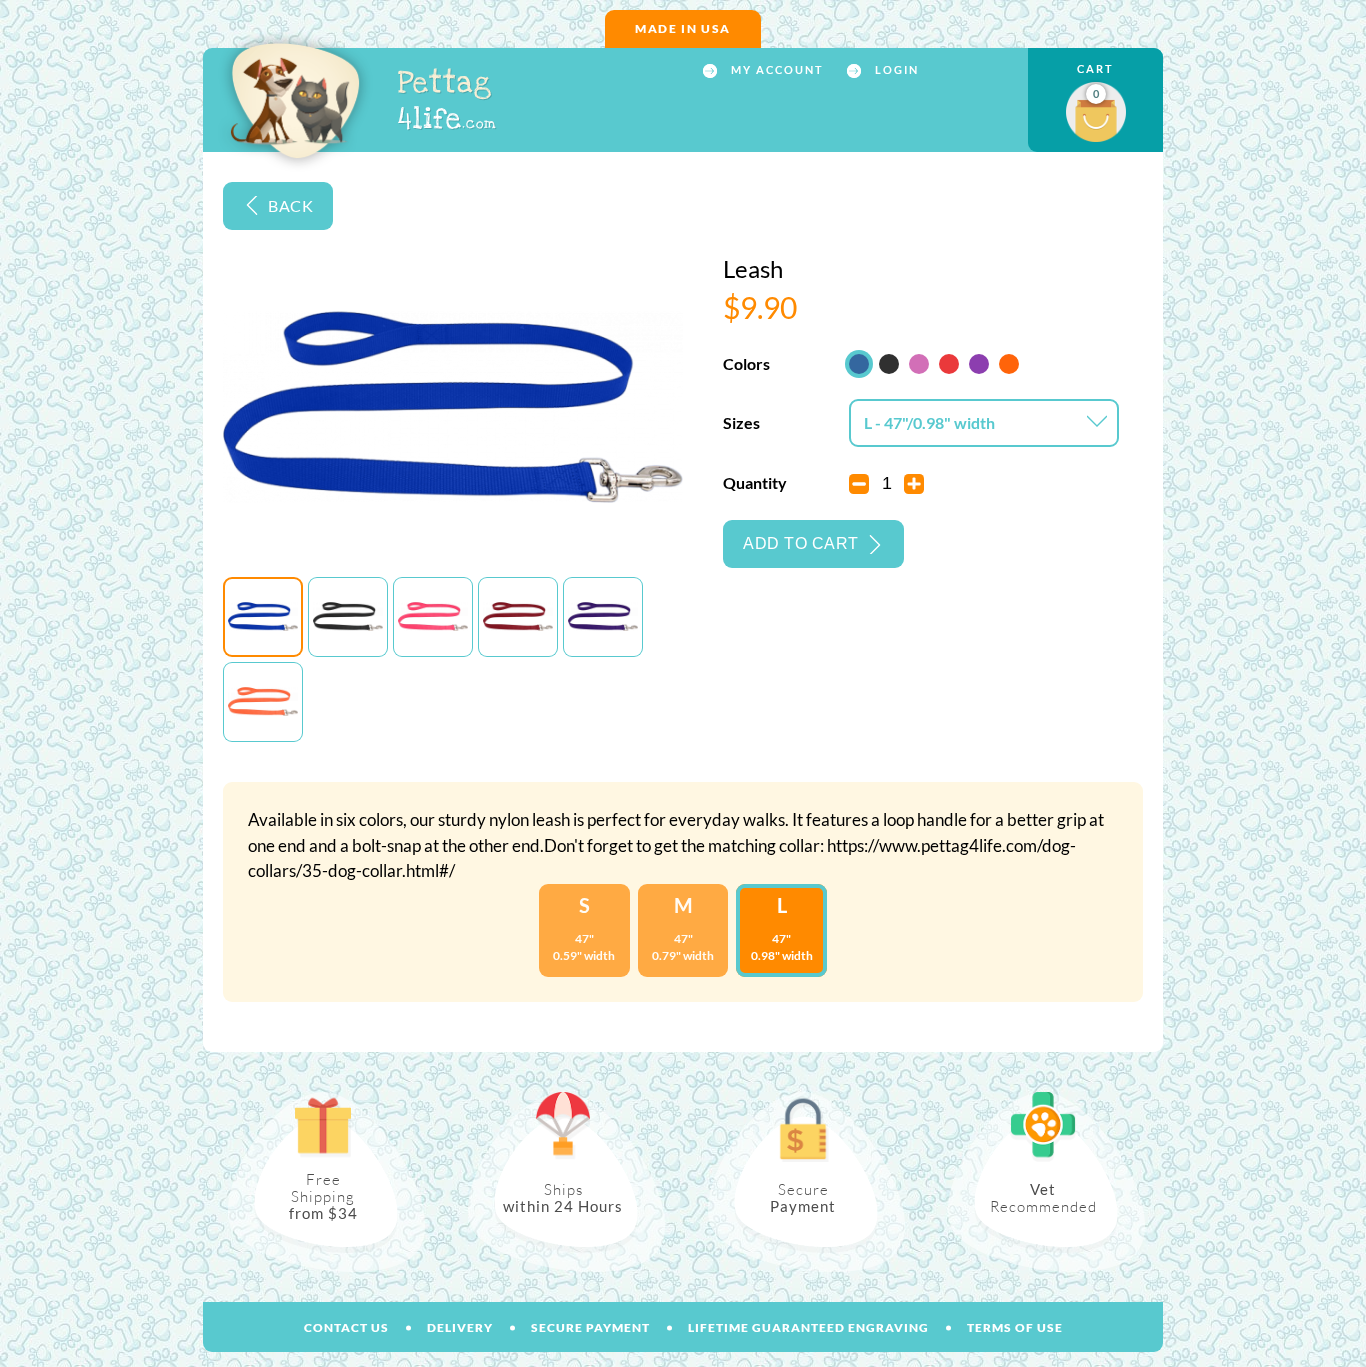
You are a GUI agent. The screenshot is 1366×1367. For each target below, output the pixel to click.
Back (290, 205)
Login (895, 70)
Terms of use (1015, 1327)
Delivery (460, 1327)
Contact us (346, 1327)
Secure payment (590, 1327)
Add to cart (801, 543)
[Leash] (263, 617)
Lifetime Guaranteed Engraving (808, 1327)
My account (775, 70)
